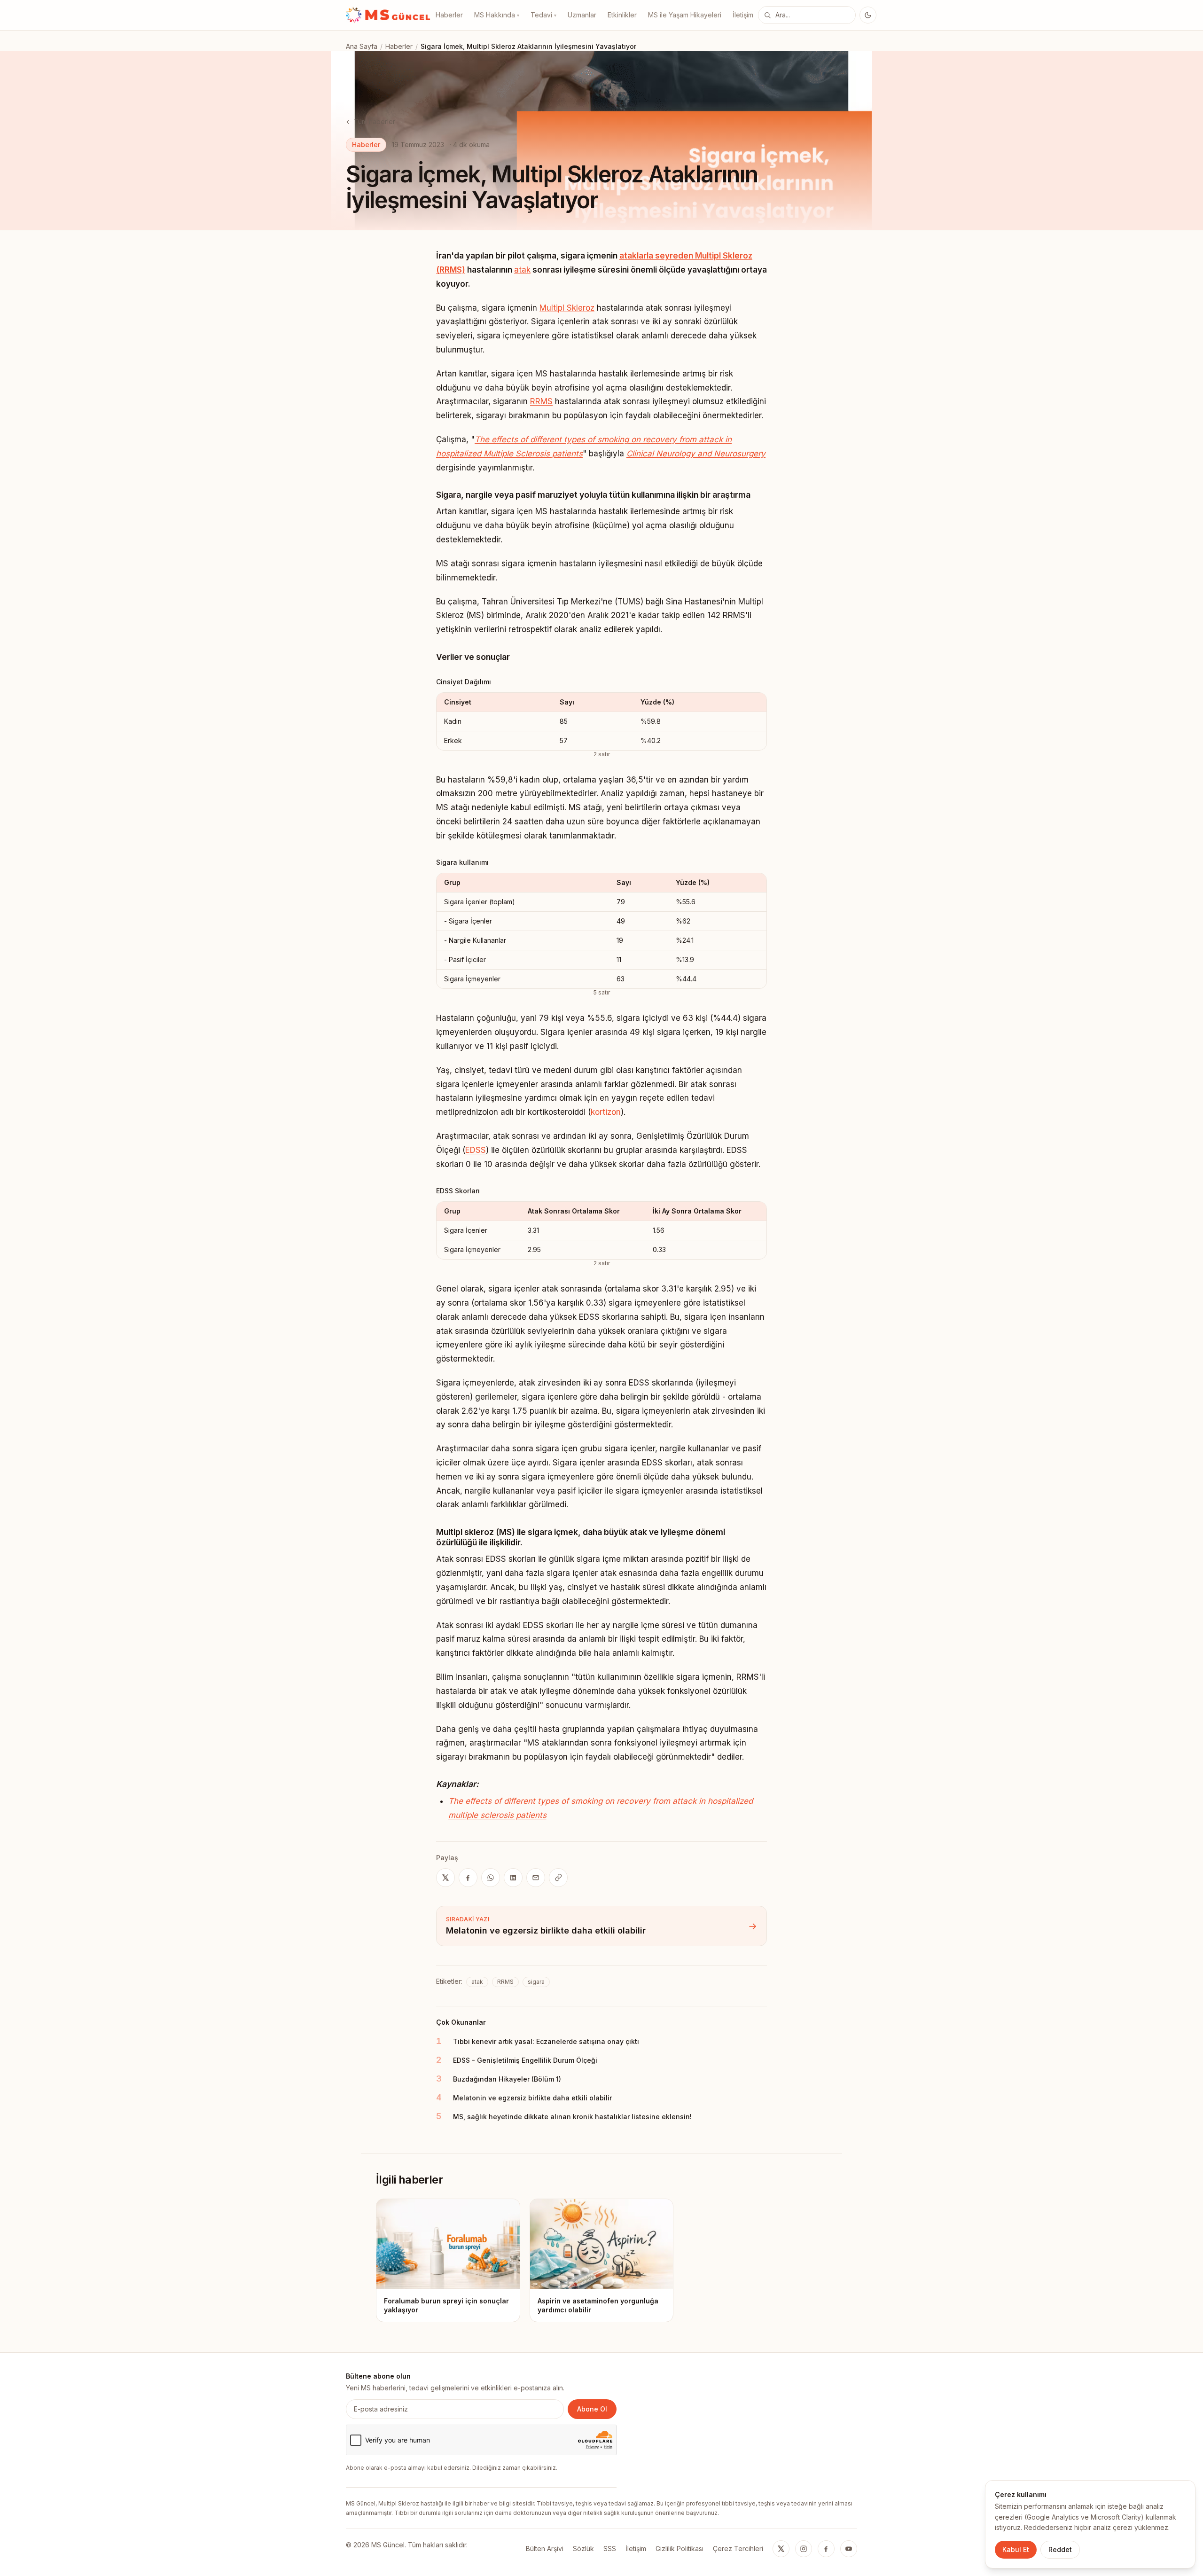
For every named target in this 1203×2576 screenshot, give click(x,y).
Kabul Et (1016, 2549)
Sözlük (583, 2549)
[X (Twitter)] (781, 2549)
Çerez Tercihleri (738, 2549)
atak (522, 270)
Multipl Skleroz (567, 308)
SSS (610, 2549)
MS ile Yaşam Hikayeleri (685, 15)
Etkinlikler (622, 15)
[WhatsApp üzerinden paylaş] (491, 1878)
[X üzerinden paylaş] (445, 1878)
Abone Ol (592, 2409)
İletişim (743, 15)
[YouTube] (849, 2549)
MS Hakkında (497, 15)
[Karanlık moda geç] (868, 15)
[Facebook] (826, 2549)
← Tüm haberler (371, 121)
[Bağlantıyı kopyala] (558, 1878)
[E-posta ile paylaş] (536, 1878)
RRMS (541, 401)
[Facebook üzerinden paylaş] (468, 1878)
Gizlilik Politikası (680, 2549)
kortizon (606, 1112)
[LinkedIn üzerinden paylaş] (513, 1878)
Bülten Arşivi (545, 2549)
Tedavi (543, 15)
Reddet (1060, 2549)
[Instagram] (804, 2549)
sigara (536, 1982)
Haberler (449, 15)
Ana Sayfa (362, 46)
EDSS (476, 1150)
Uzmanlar (582, 15)
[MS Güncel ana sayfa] (388, 15)
